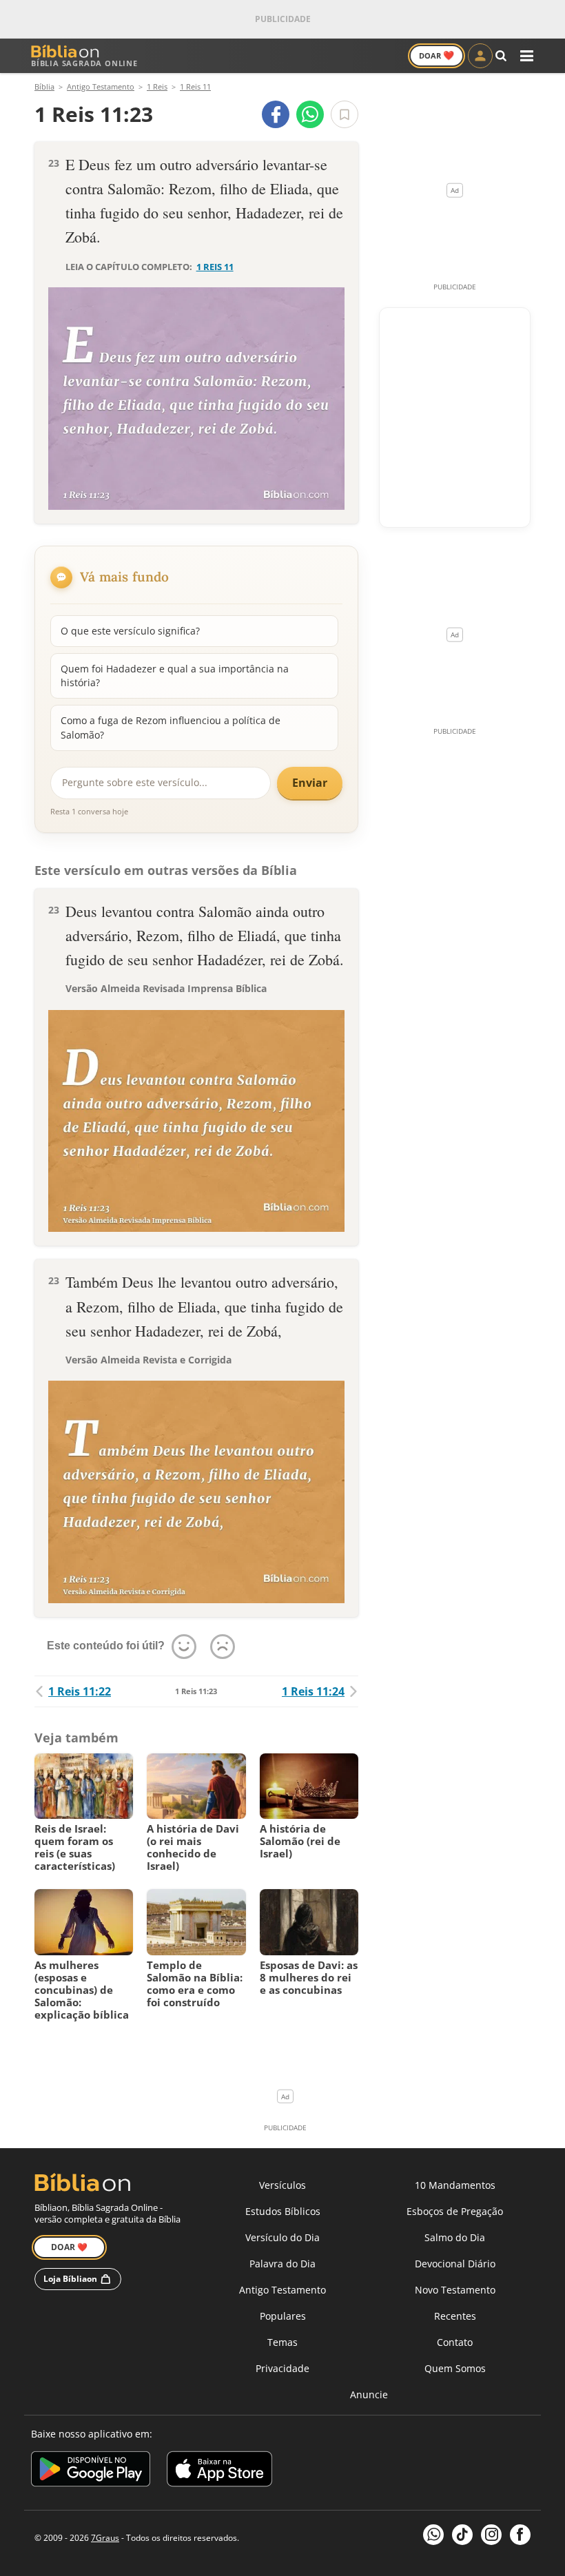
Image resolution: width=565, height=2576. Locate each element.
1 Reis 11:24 (313, 1691)
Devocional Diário (455, 2264)
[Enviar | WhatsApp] (310, 114)
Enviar (310, 783)
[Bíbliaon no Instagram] (491, 2535)
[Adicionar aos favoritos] (345, 114)
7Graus (105, 2538)
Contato (455, 2342)
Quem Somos (455, 2368)
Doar (436, 55)
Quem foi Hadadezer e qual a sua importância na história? (175, 676)
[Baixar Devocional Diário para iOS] (219, 2471)
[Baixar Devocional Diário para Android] (91, 2471)
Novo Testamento (455, 2290)
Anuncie (369, 2394)
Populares (283, 2316)
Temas (282, 2342)
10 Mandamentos (455, 2185)
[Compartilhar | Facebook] (276, 114)
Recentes (455, 2316)
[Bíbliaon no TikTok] (462, 2535)
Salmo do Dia (455, 2237)
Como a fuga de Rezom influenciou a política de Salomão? (171, 727)
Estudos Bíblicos (283, 2211)
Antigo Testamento (282, 2290)
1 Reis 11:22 (80, 1691)
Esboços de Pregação (455, 2211)
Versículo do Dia (282, 2237)
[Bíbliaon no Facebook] (520, 2535)
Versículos (282, 2185)
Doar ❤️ (69, 2247)
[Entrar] (480, 56)
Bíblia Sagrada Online (84, 63)
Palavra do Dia (282, 2264)
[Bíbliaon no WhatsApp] (433, 2535)
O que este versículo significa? (130, 631)
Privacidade (282, 2368)
